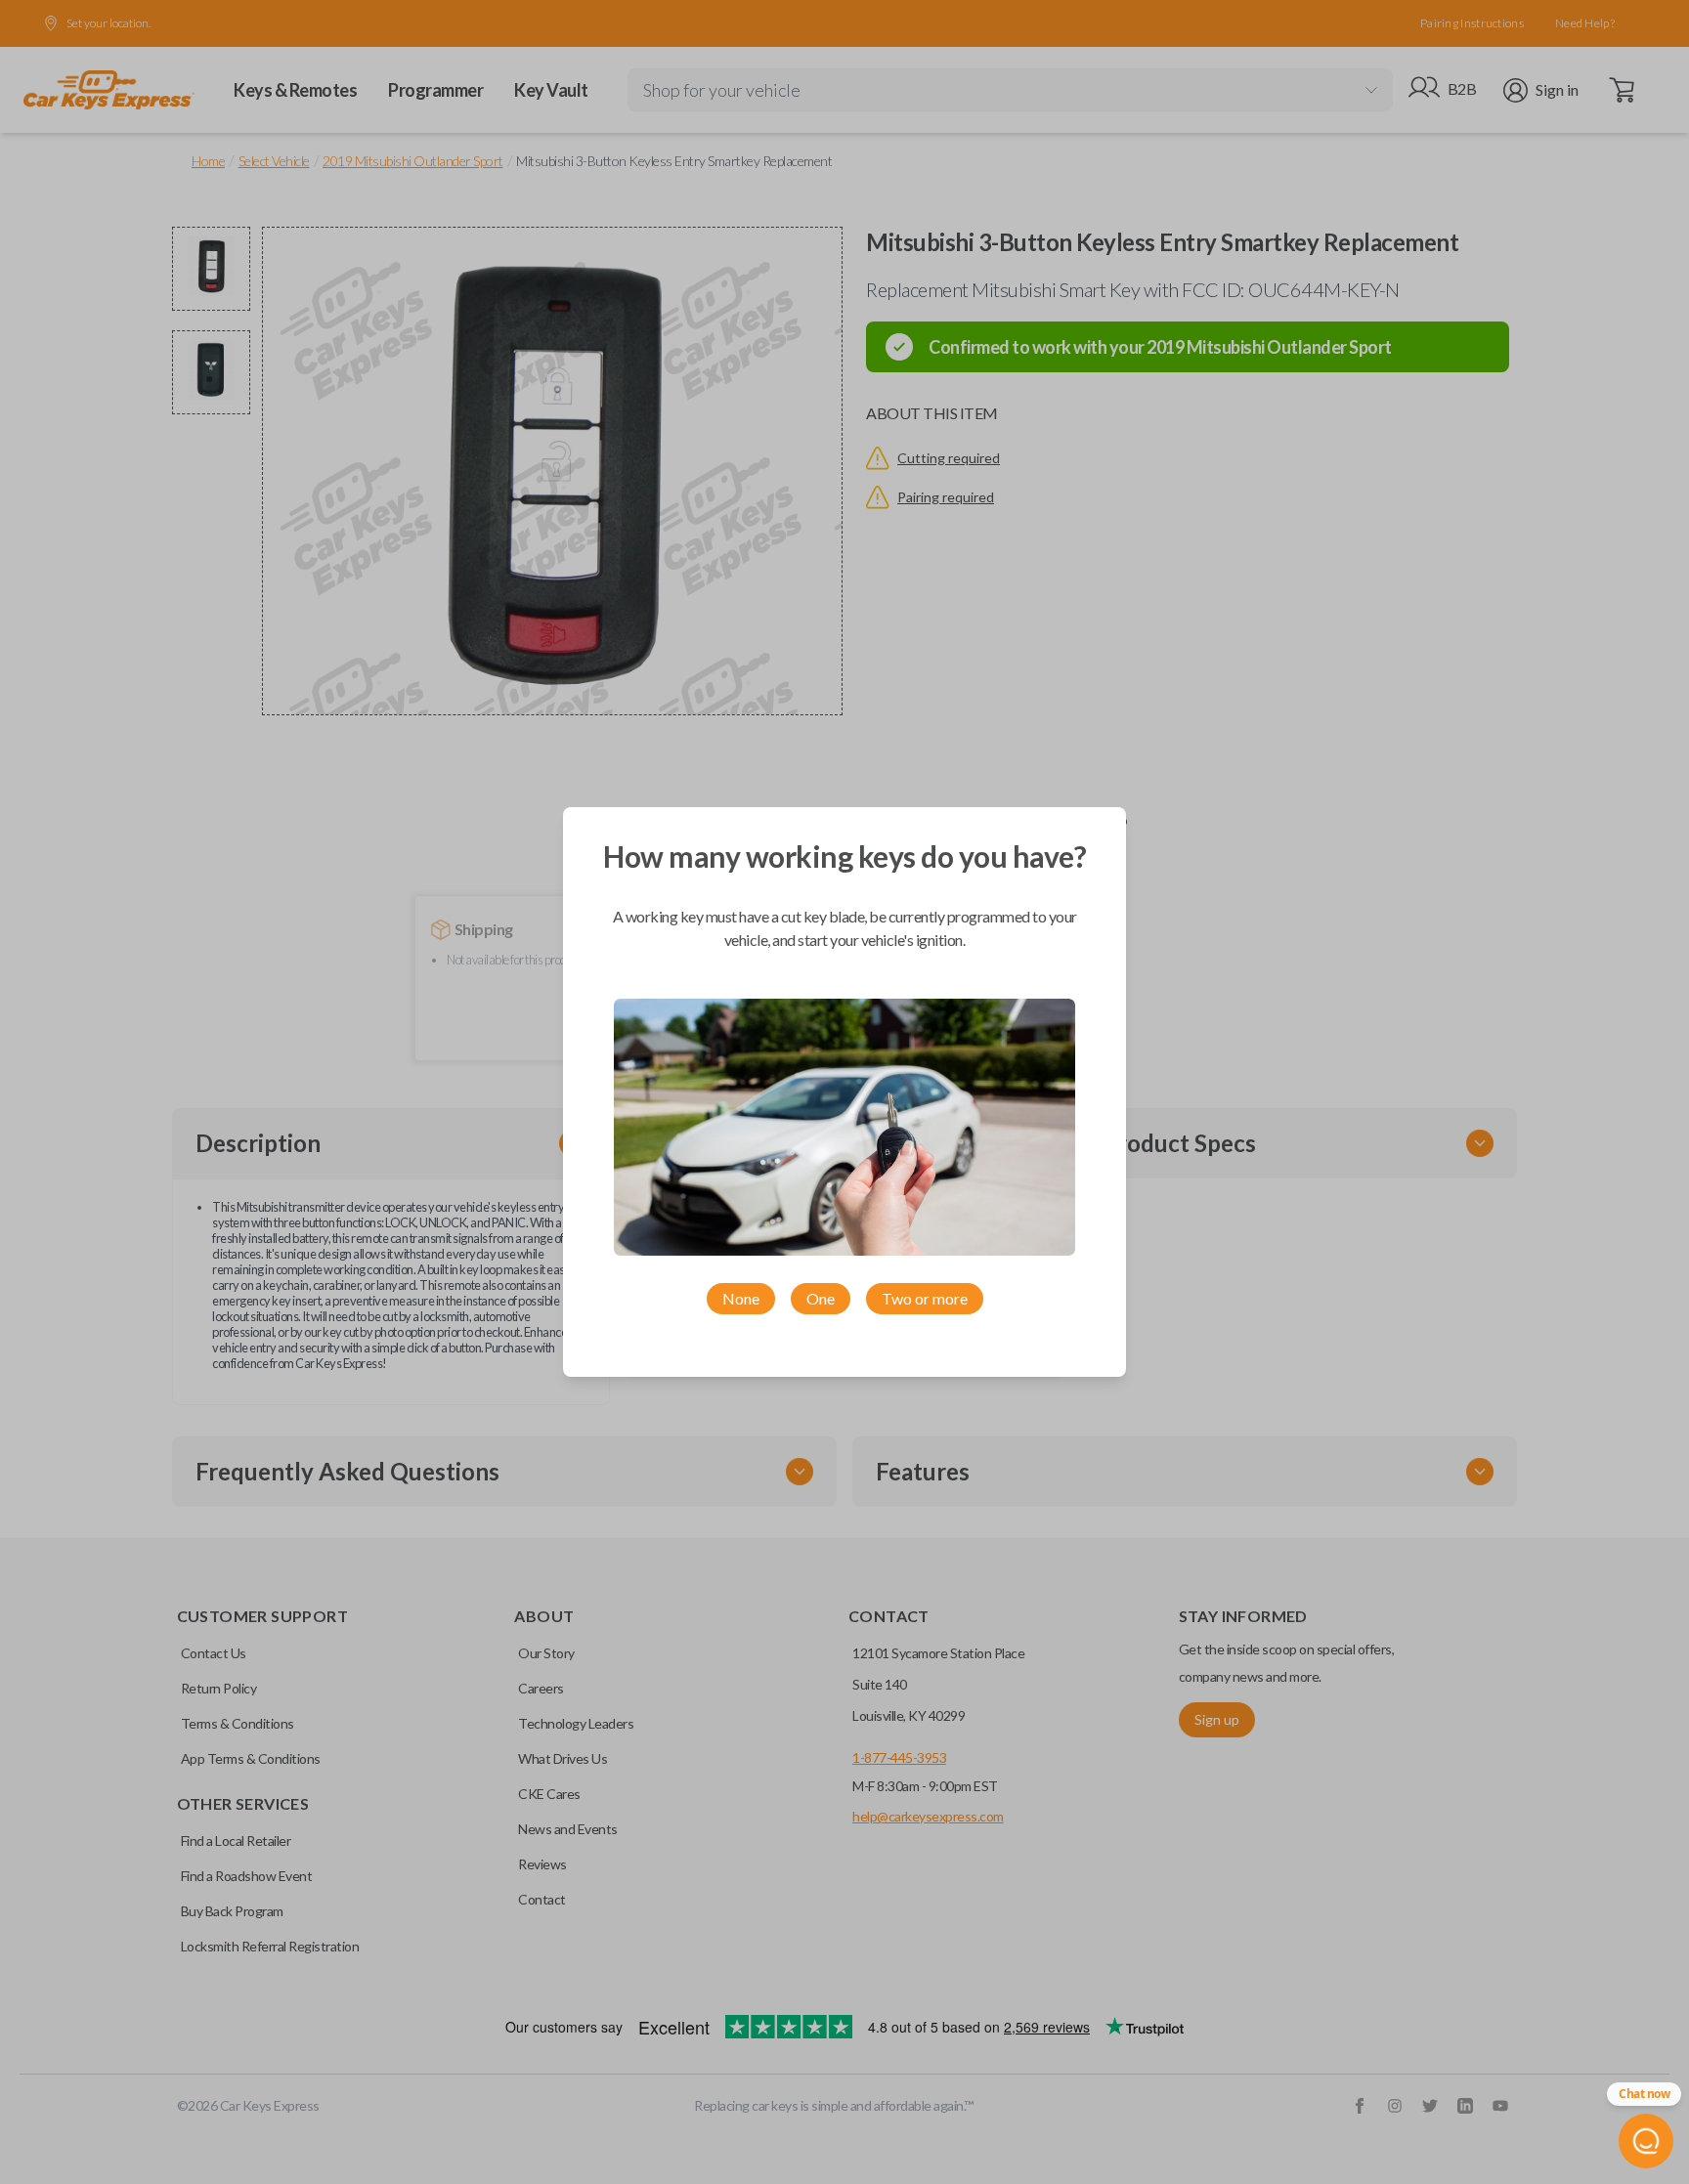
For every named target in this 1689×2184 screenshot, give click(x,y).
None (741, 1298)
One (821, 1298)
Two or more (925, 1298)
